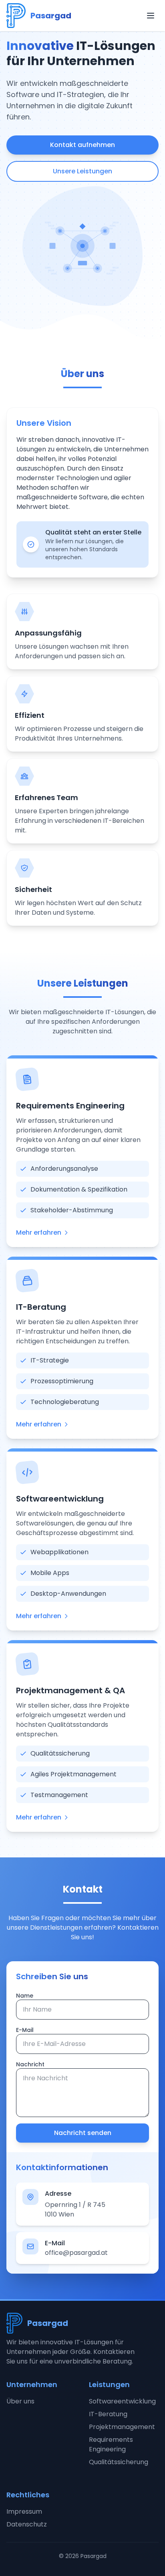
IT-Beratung (108, 2414)
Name (25, 1996)
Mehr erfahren (39, 1232)
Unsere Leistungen (82, 171)
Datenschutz (27, 2524)
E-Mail (25, 2030)
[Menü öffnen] (151, 16)
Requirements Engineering (111, 2444)
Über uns (20, 2401)
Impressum (24, 2511)
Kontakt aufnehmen (82, 145)
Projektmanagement (122, 2427)
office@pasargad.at (76, 2253)
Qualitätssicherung (119, 2462)
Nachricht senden (83, 2133)
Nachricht (30, 2064)
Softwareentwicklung (122, 2401)
